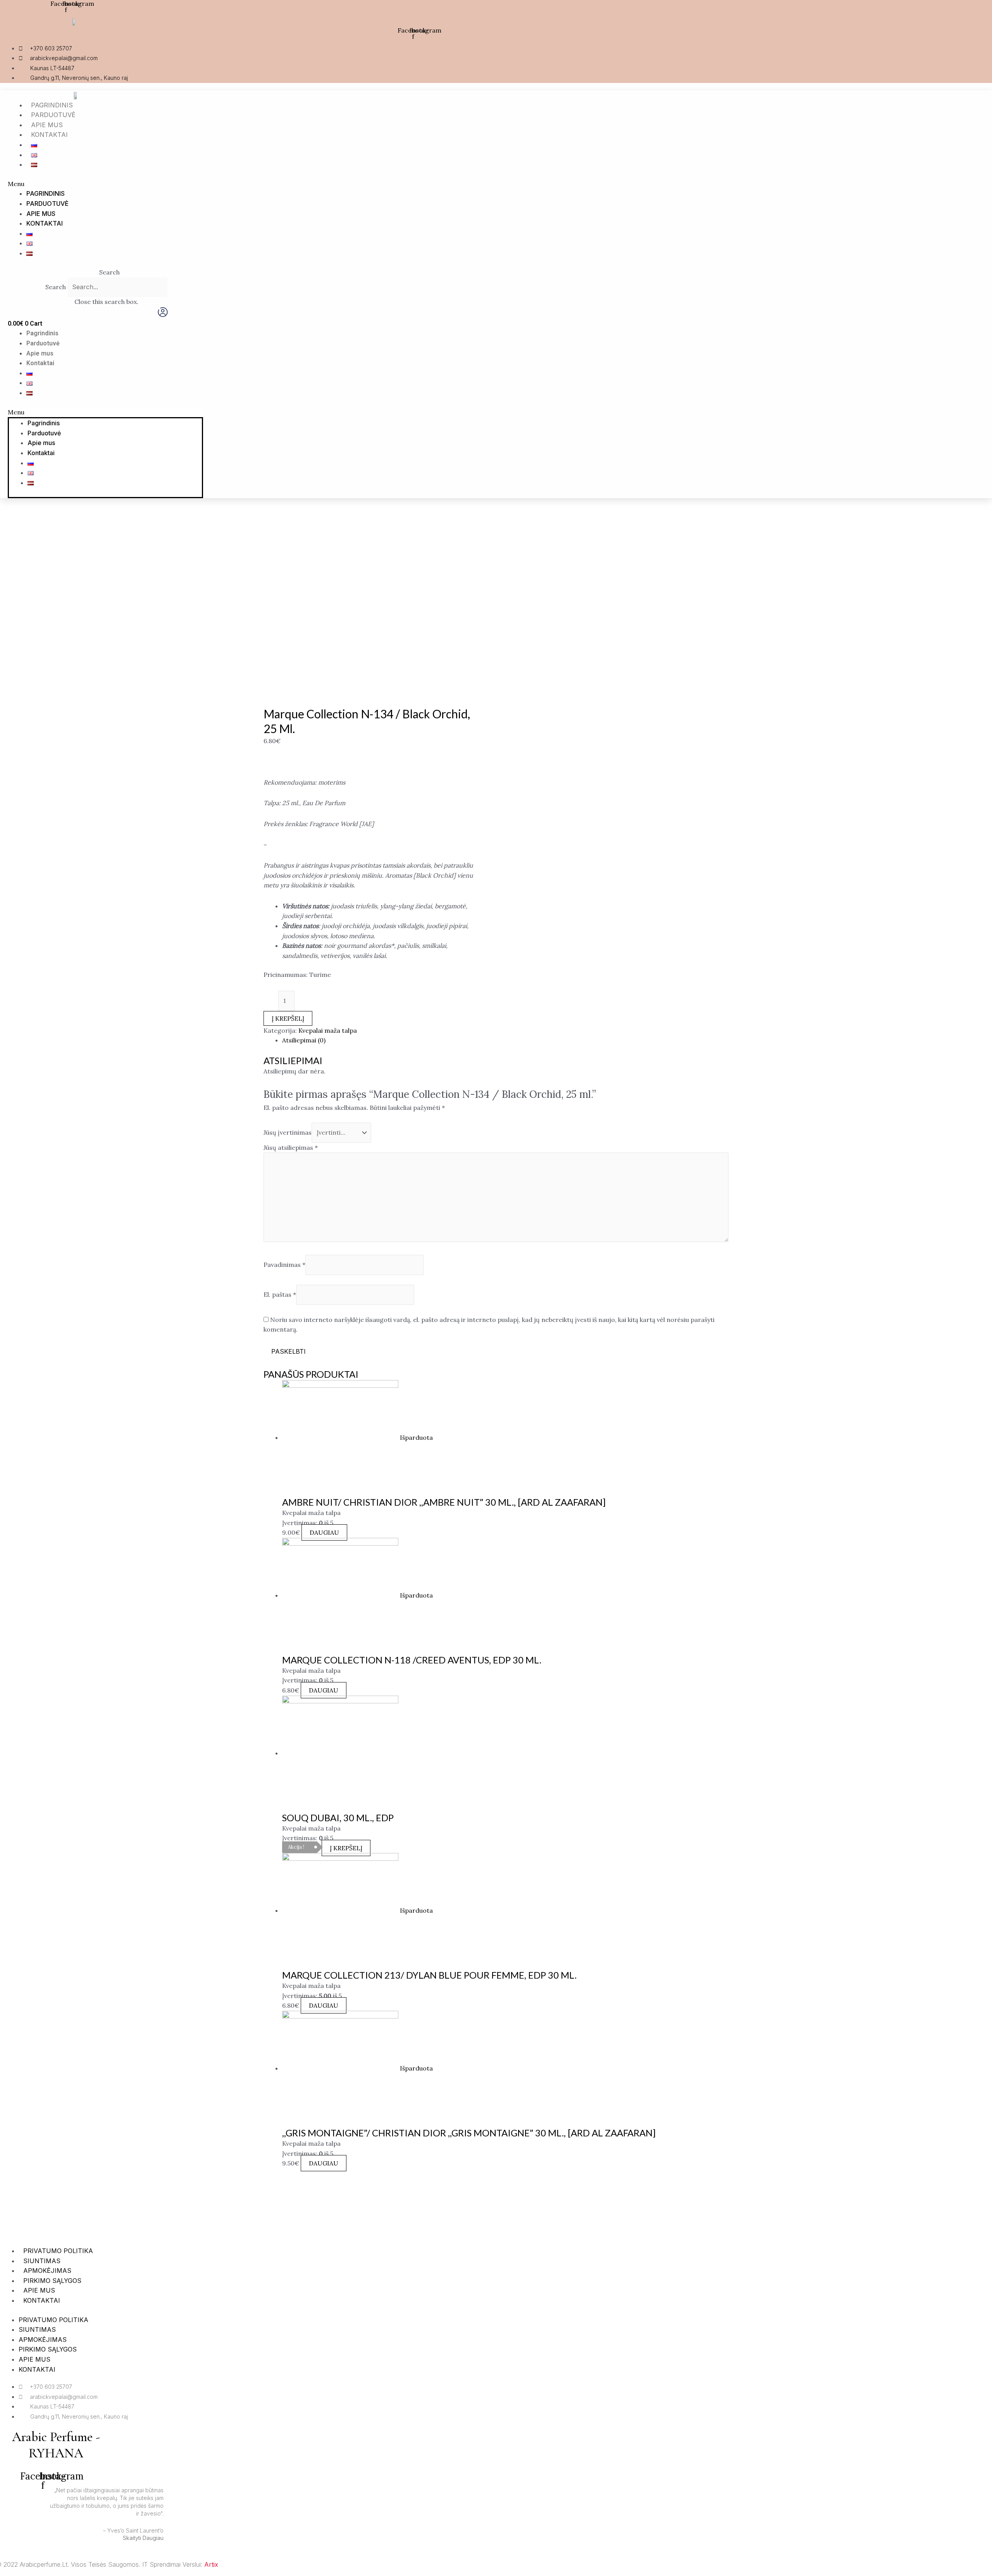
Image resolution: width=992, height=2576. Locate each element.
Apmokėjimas (47, 2271)
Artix (211, 2564)
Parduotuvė (53, 115)
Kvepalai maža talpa (328, 1030)
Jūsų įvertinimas (288, 1132)
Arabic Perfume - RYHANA (56, 2445)
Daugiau (324, 1532)
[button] (328, 184)
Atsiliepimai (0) (304, 1040)
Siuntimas (42, 2261)
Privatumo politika (58, 2251)
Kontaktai (49, 135)
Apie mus (47, 125)
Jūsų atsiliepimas (291, 1147)
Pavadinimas (284, 1265)
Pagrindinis (52, 105)
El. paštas (280, 1294)
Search (56, 287)
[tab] (505, 1040)
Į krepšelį (288, 1018)
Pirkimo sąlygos (52, 2281)
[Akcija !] (340, 1753)
